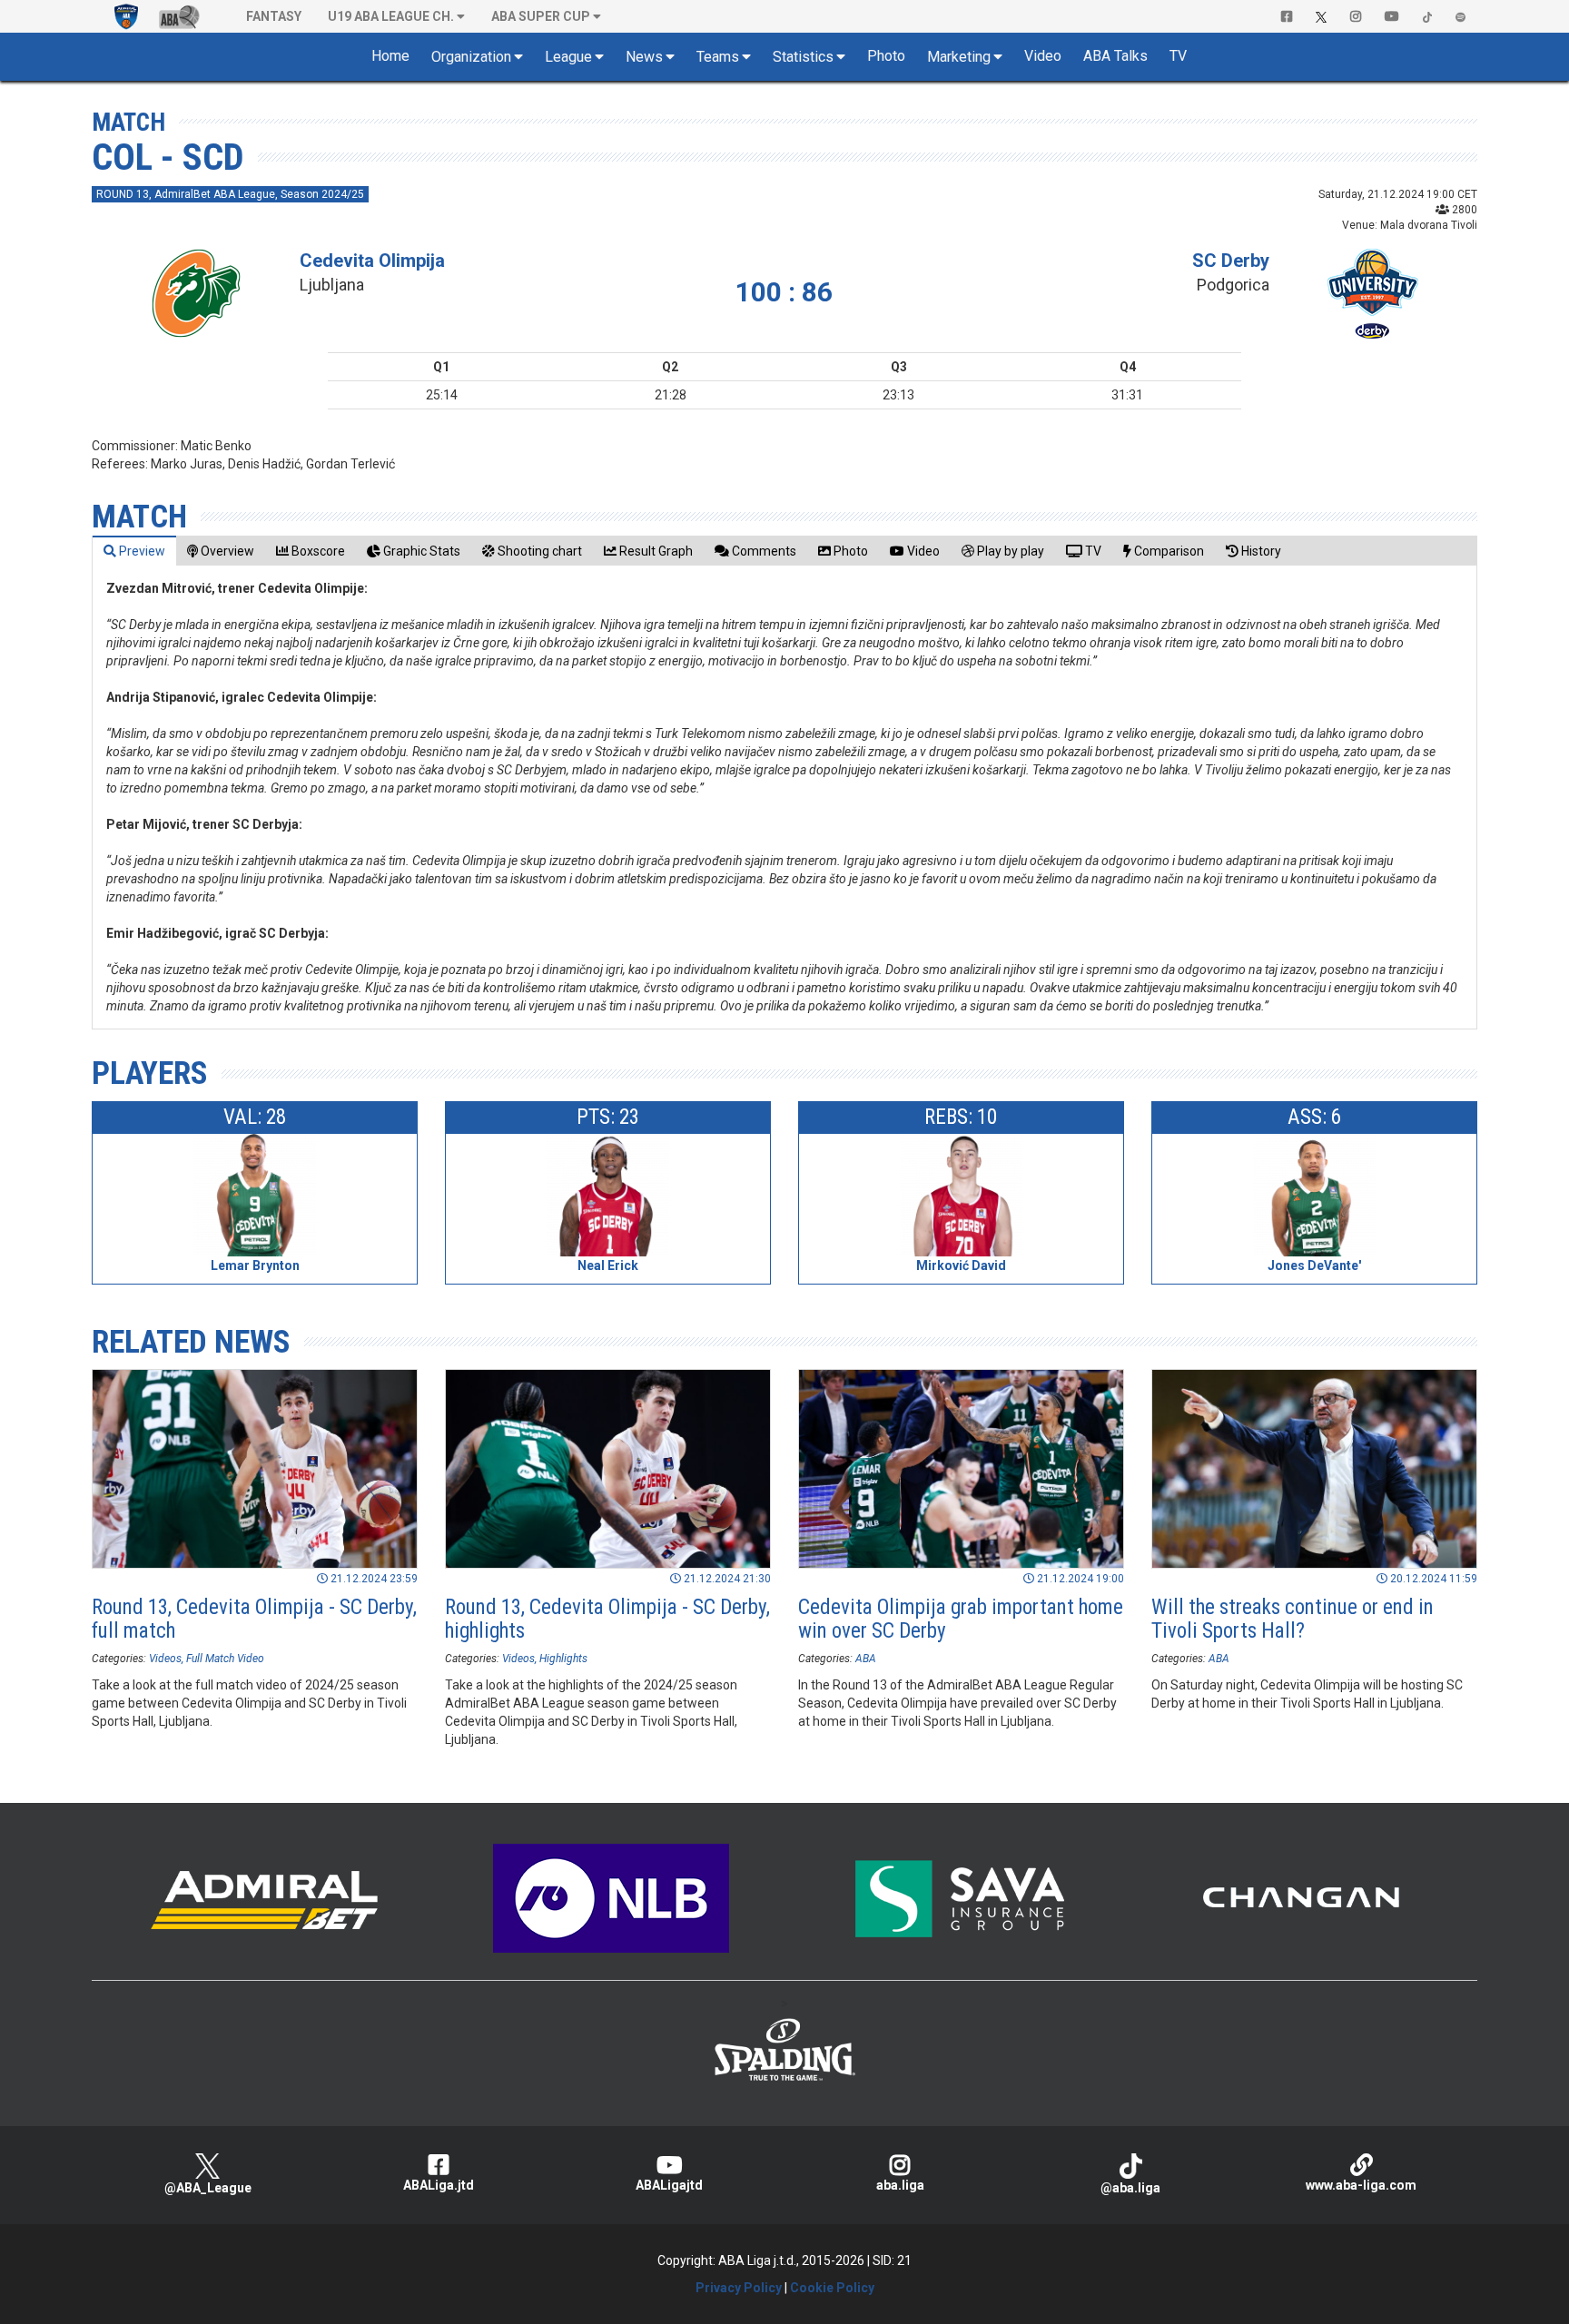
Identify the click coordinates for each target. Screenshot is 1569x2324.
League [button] (568, 57)
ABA (866, 1659)
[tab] (134, 551)
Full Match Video (225, 1659)
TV (1178, 56)
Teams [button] (718, 57)
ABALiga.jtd (439, 2185)
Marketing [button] (959, 57)
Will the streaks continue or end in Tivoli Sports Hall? (1293, 1619)
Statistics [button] (803, 57)
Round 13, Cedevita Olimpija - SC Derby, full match (254, 1619)
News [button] (644, 57)
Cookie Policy (832, 2288)
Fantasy (274, 16)
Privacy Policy (739, 2288)
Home (390, 56)
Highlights (563, 1659)
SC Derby (1231, 261)
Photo (886, 56)
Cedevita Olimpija (372, 261)
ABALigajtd (669, 2185)
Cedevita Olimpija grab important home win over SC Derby (961, 1619)
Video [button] (1043, 56)
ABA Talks (1115, 56)
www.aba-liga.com (1361, 2185)
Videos (165, 1659)
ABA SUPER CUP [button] (541, 16)
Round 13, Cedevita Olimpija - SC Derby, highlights (607, 1619)
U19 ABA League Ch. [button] (391, 16)
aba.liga (900, 2185)
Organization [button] (471, 57)
